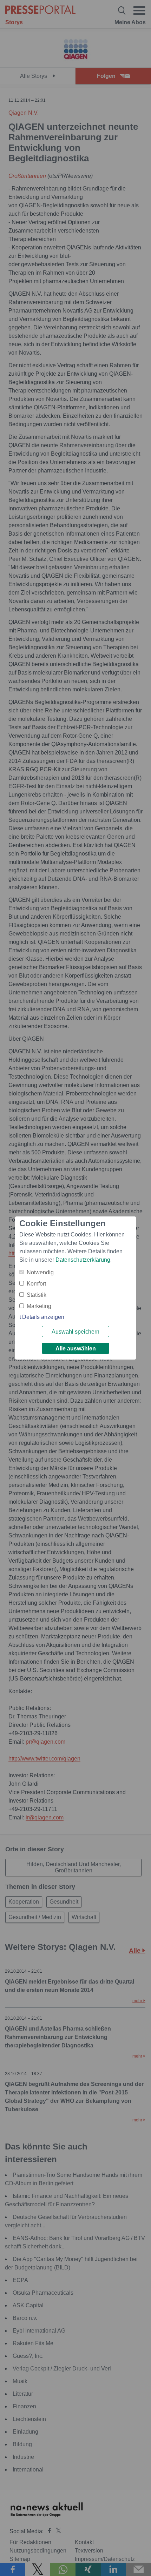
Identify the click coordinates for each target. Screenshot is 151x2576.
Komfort (36, 1284)
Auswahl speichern (75, 1332)
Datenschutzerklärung (83, 1260)
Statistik (37, 1295)
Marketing (39, 1306)
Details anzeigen (43, 1317)
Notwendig (40, 1272)
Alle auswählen (76, 1349)
